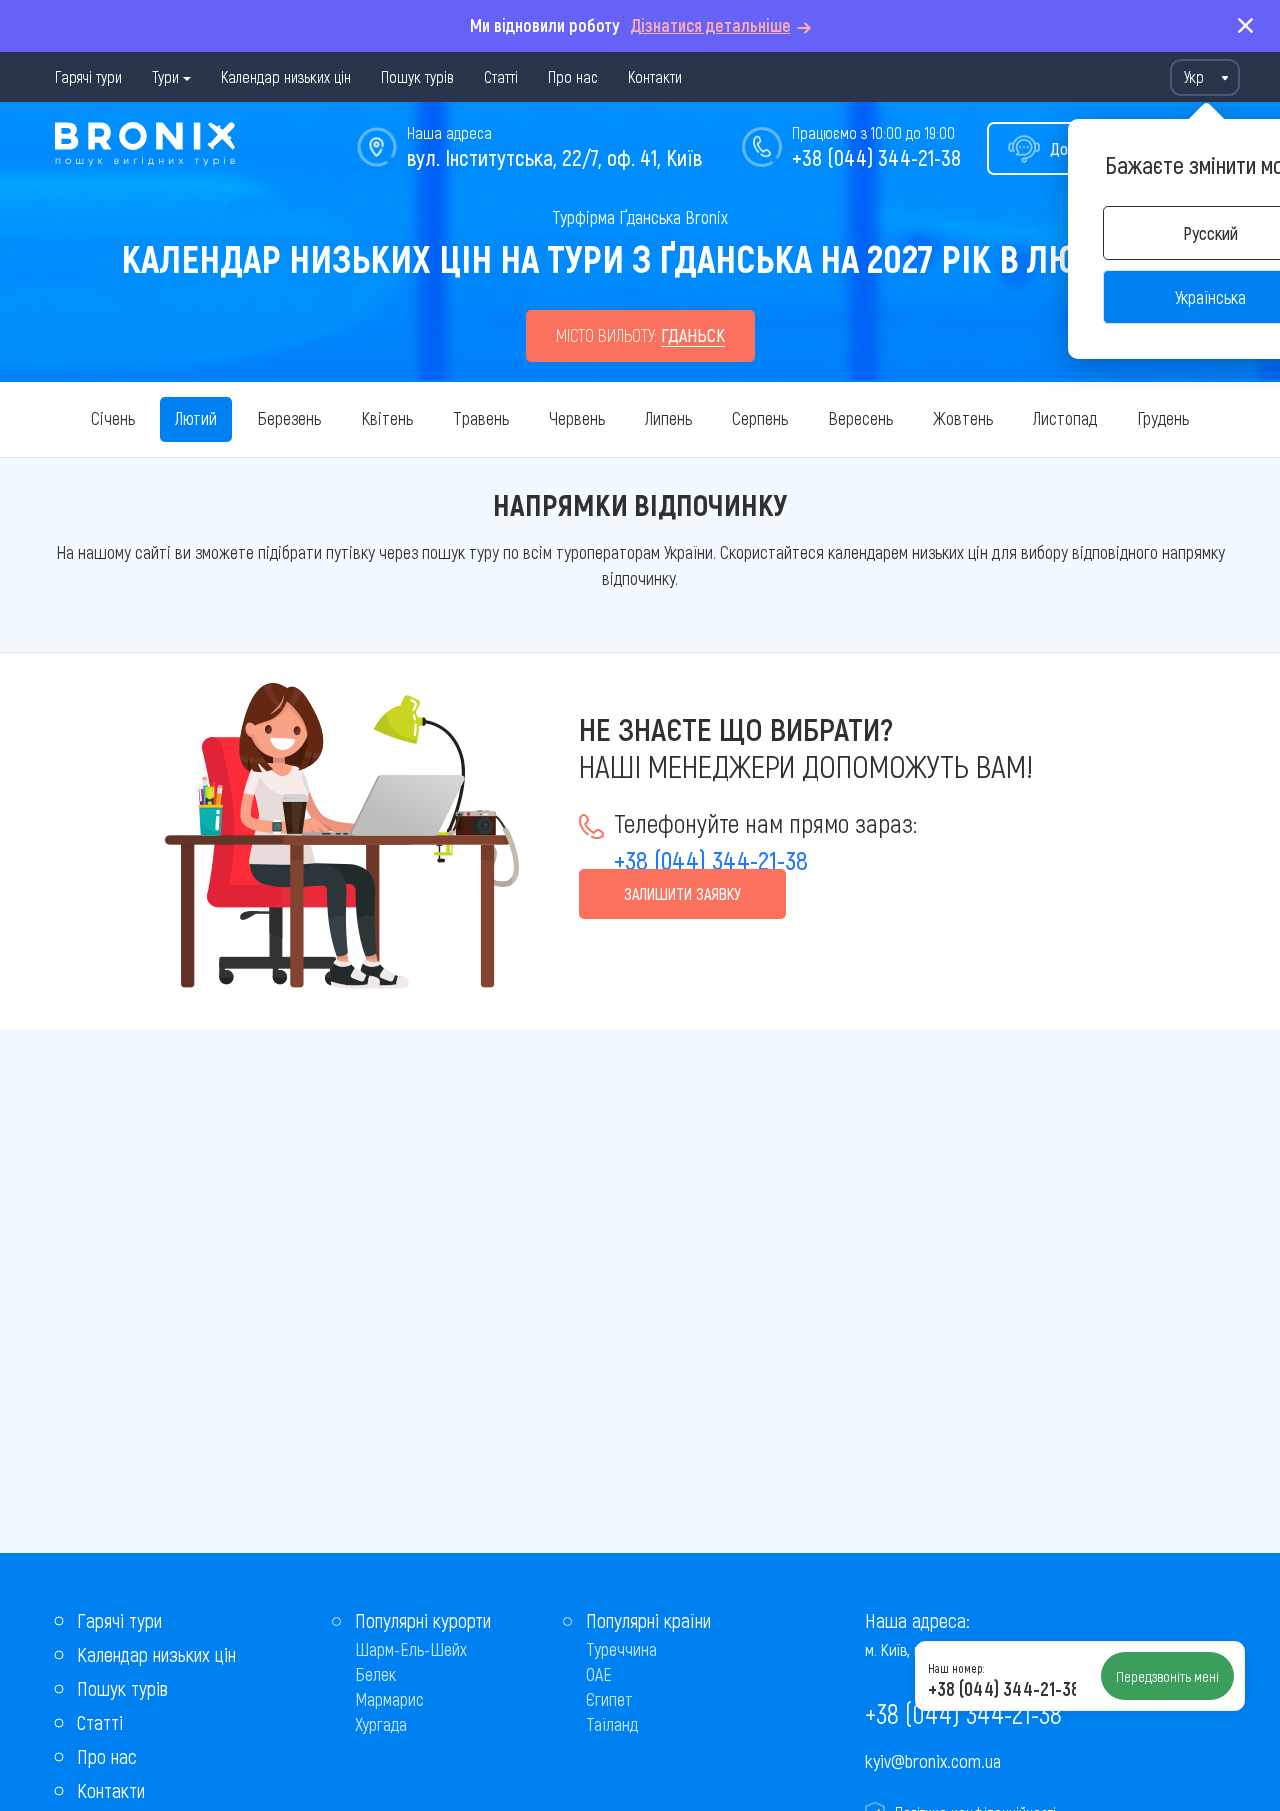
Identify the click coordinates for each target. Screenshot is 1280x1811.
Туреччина (621, 1649)
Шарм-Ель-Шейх (411, 1649)
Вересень (860, 418)
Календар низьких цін (286, 76)
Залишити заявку (682, 893)
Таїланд (612, 1724)
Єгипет (609, 1699)
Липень (668, 418)
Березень (289, 418)
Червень (577, 418)
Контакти (655, 76)
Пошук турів (417, 76)
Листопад (1065, 418)
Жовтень (963, 418)
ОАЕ (599, 1674)
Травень (481, 418)
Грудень (1163, 418)
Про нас (573, 76)
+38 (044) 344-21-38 (876, 157)
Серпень (760, 418)
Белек (375, 1674)
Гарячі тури (88, 76)
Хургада (381, 1724)
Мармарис (389, 1699)
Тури (165, 76)
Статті (501, 76)
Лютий (196, 418)
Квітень (387, 418)
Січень (113, 418)
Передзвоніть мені (1167, 1676)
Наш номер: (956, 1668)
